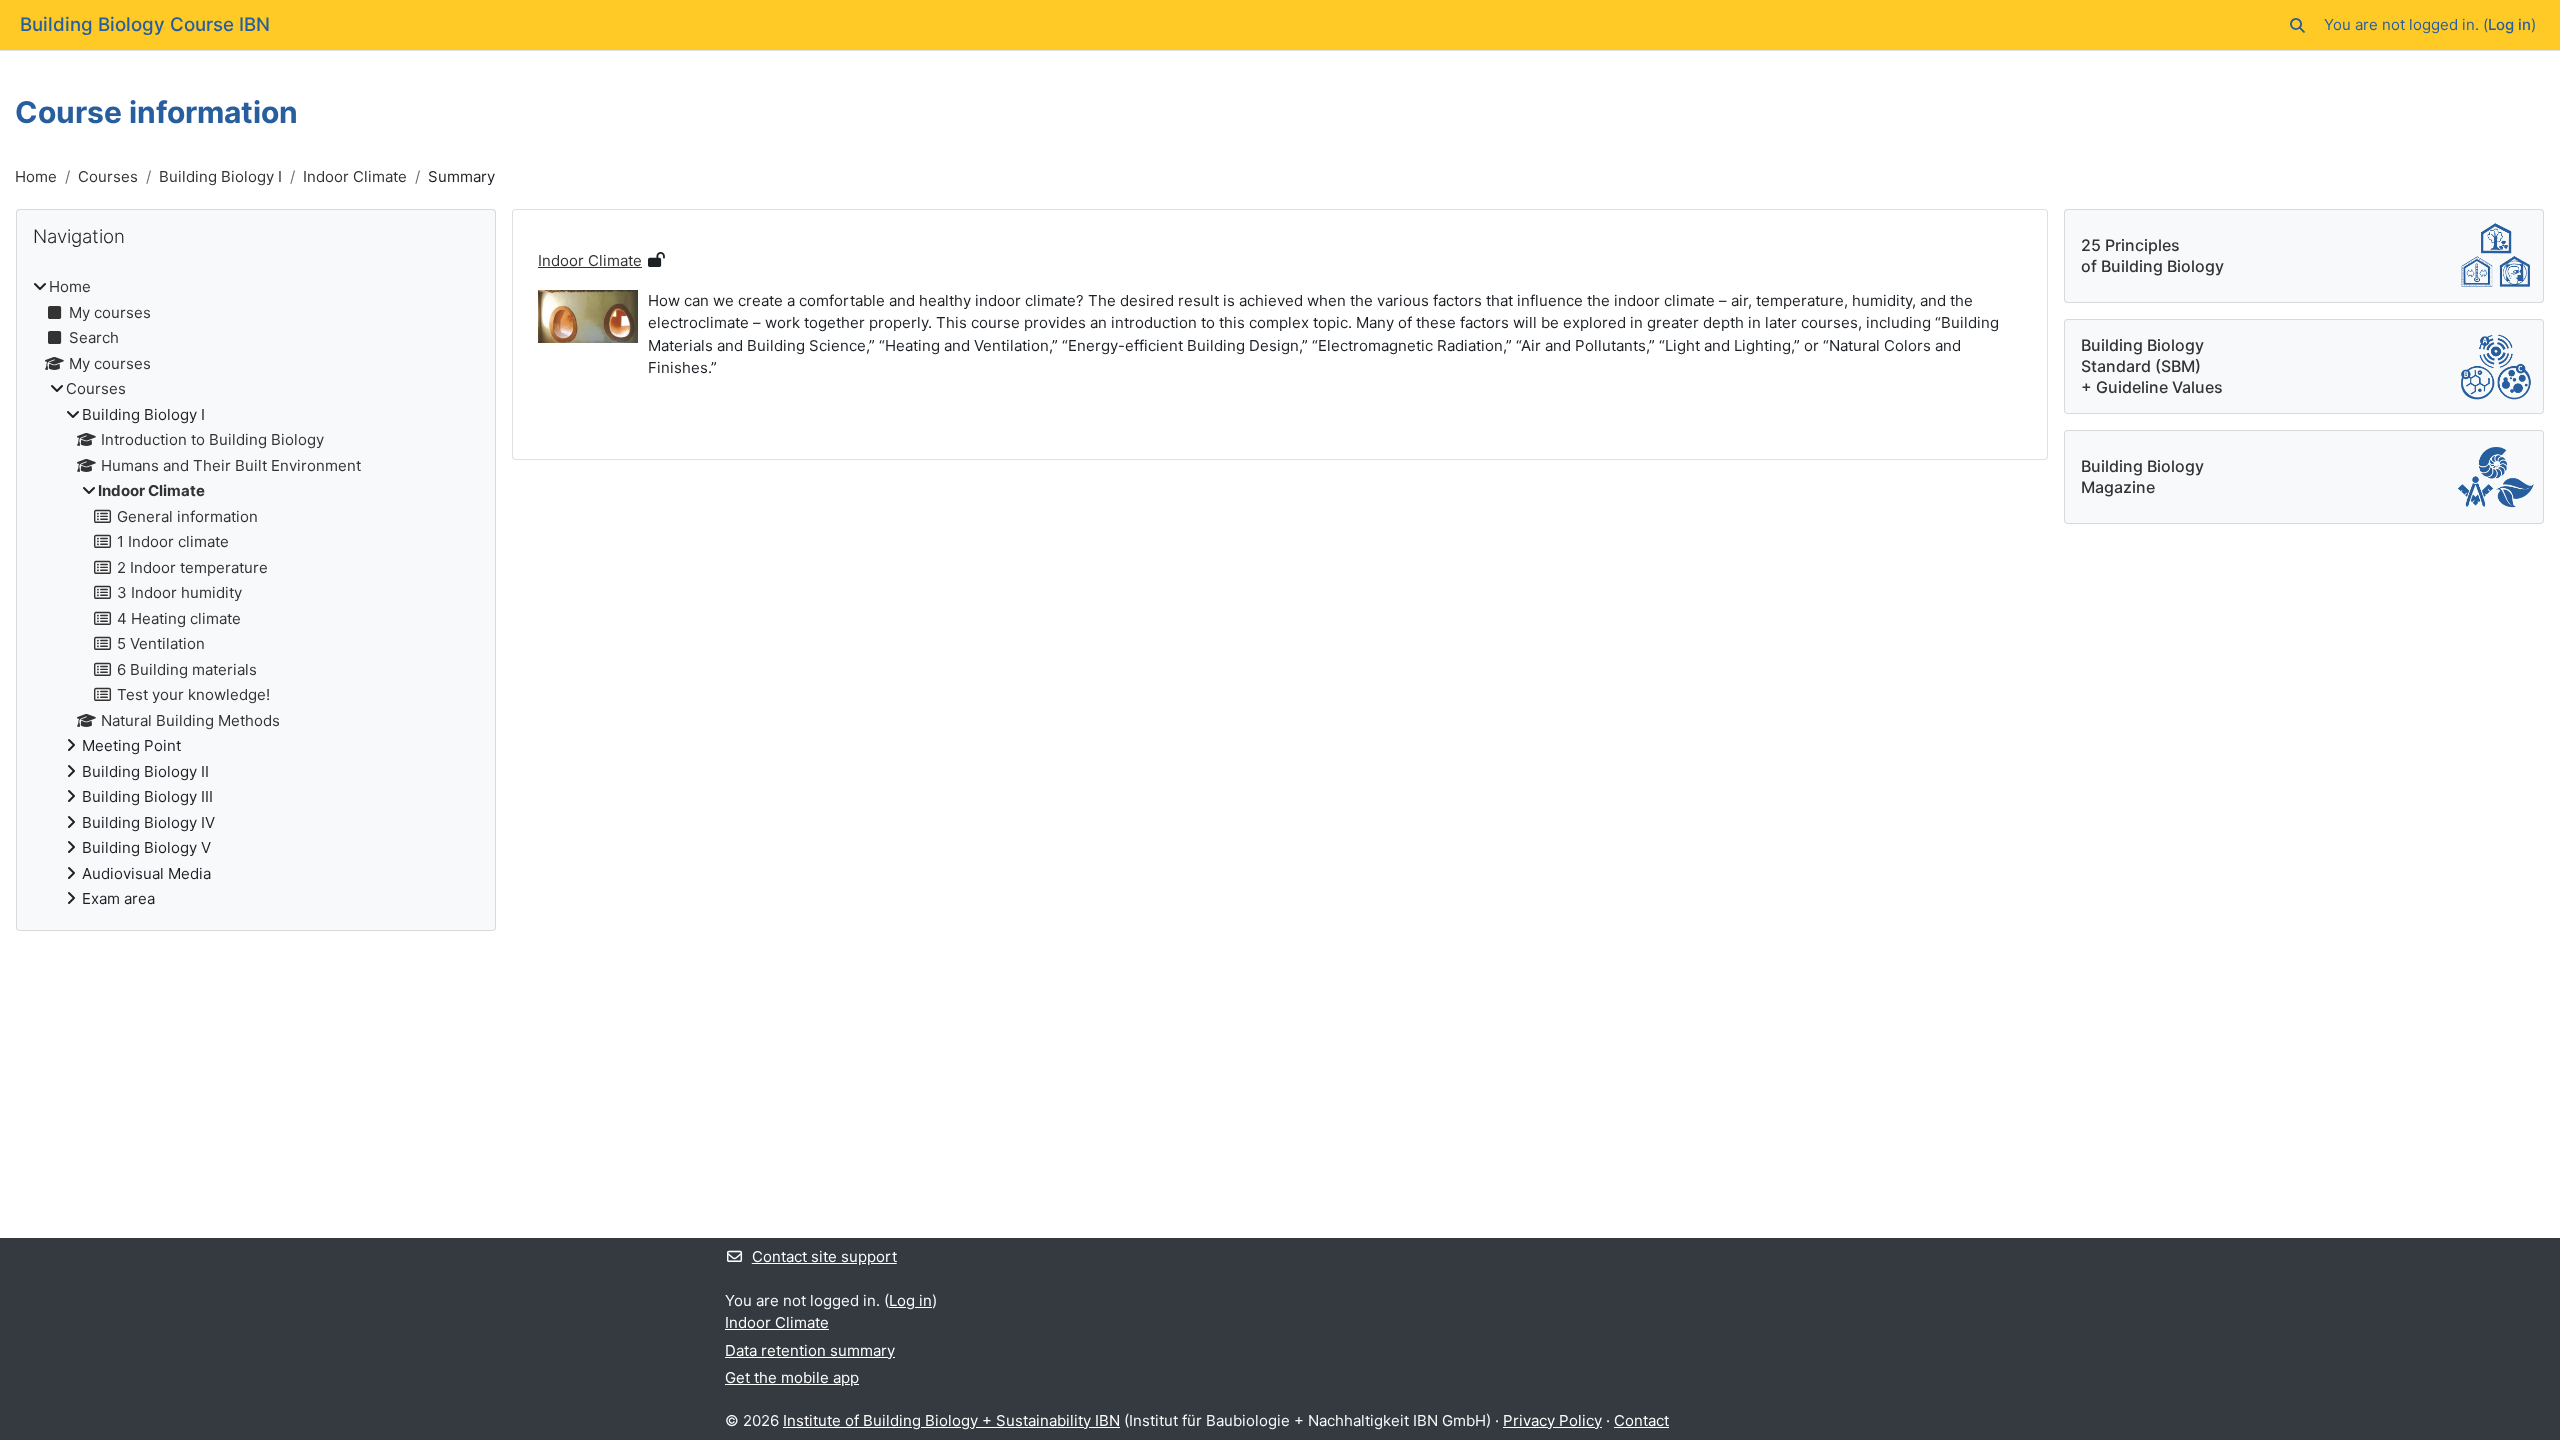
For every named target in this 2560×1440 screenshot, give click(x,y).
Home (36, 176)
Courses (108, 176)
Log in (2509, 24)
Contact (1641, 1420)
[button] (2297, 25)
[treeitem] (256, 593)
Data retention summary (810, 1350)
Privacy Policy (1552, 1420)
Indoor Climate (355, 176)
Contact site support (824, 1256)
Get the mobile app (792, 1377)
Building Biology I (220, 176)
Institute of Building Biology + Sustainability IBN (951, 1420)
